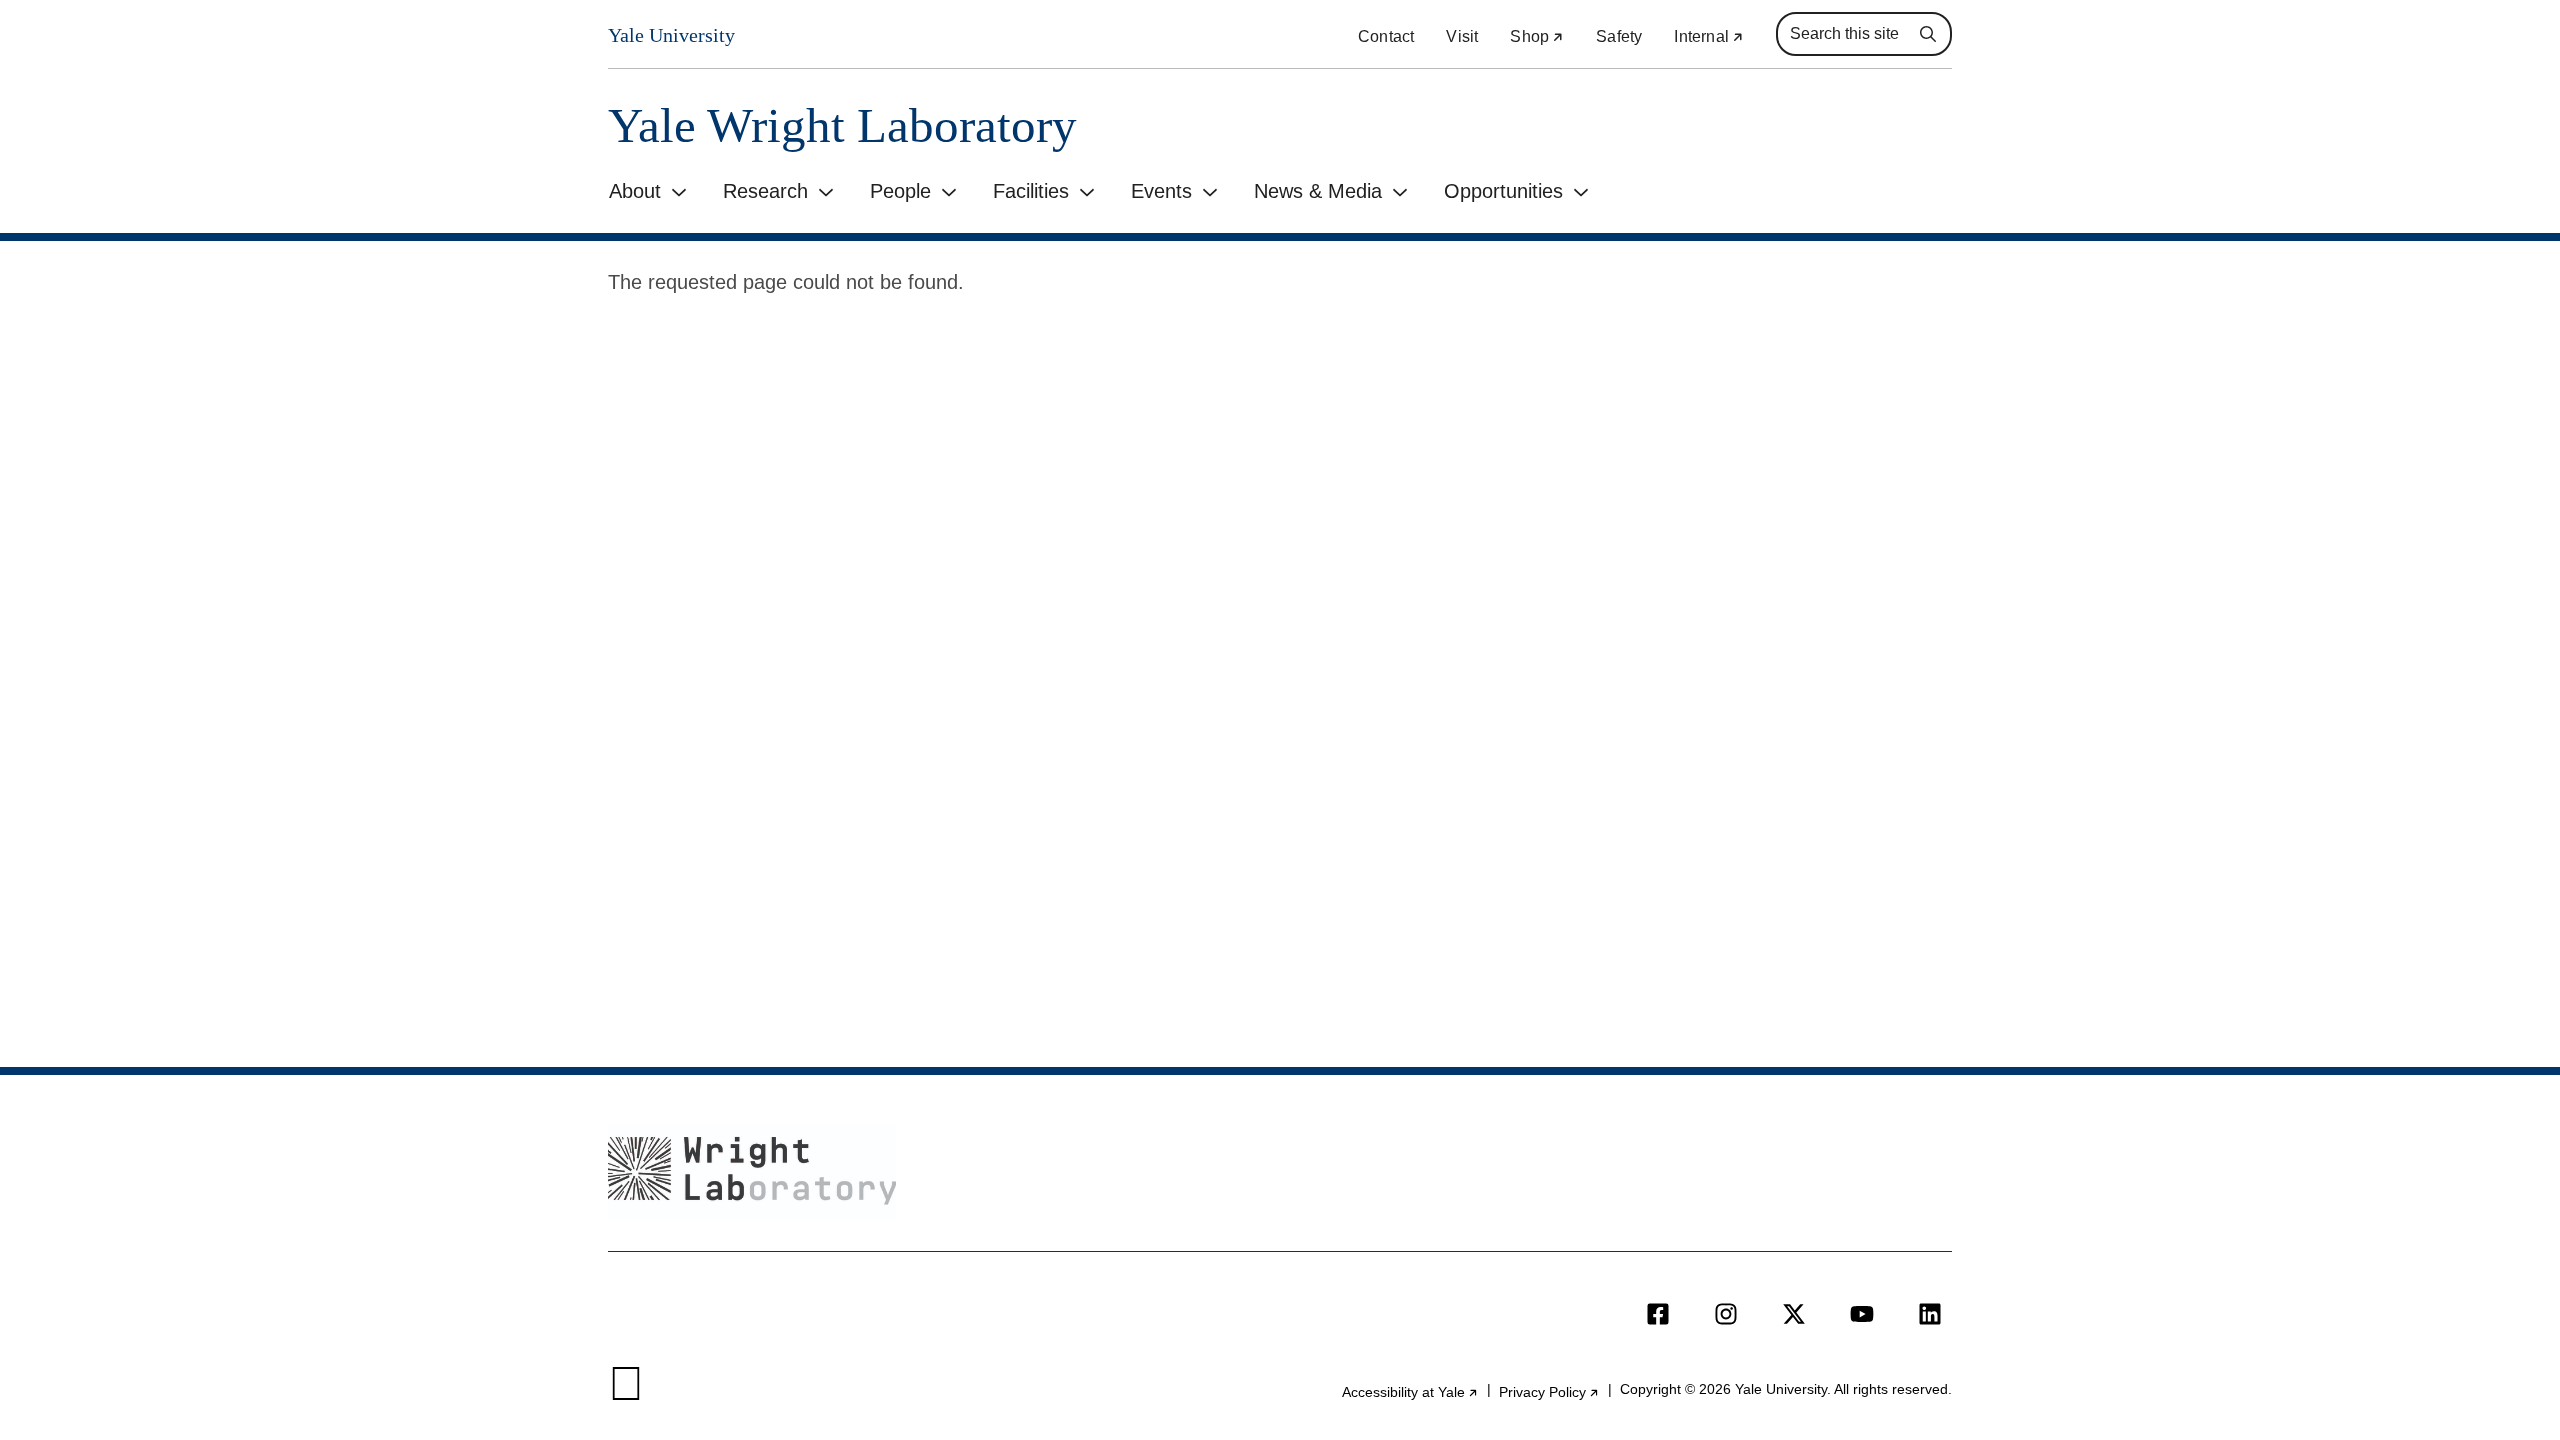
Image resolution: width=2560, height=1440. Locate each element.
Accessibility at (1410, 1392)
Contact (1386, 36)
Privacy (1549, 1392)
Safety (1619, 36)
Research (765, 191)
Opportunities (1503, 191)
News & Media (1318, 191)
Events (1161, 191)
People (900, 191)
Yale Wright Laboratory (842, 125)
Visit (1462, 36)
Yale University (671, 35)
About (635, 191)
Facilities (1031, 191)
